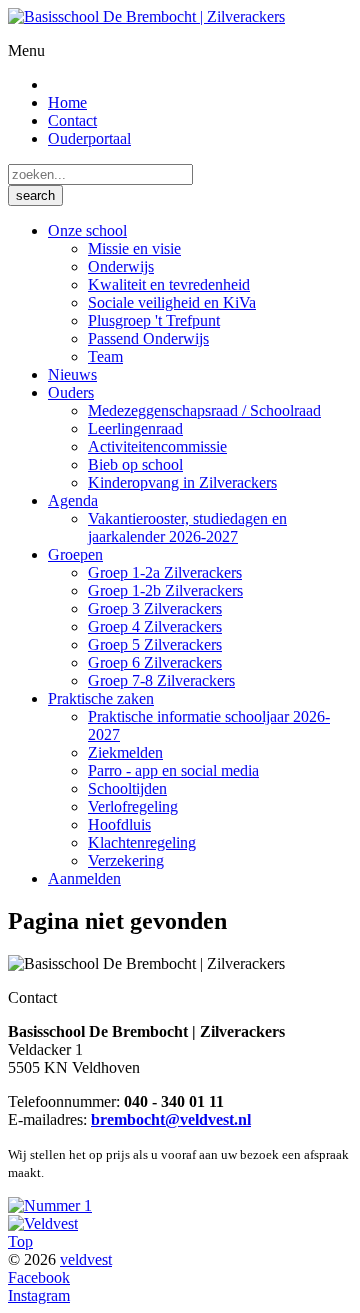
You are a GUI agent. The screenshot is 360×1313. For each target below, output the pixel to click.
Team (105, 356)
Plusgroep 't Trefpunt (154, 320)
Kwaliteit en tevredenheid (169, 284)
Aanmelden (84, 878)
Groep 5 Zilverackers (155, 644)
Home (67, 102)
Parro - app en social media (173, 770)
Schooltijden (127, 788)
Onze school (87, 230)
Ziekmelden (125, 752)
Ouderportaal (89, 138)
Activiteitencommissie (157, 446)
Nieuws (72, 374)
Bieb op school (135, 464)
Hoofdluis (119, 824)
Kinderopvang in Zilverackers (182, 482)
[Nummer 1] (50, 1205)
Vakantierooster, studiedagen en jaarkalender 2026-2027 (187, 527)
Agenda (73, 500)
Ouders (71, 392)
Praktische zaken (101, 698)
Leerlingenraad (135, 428)
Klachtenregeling (142, 842)
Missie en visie (134, 248)
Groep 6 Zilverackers (155, 662)
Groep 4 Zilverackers (155, 626)
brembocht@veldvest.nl (171, 1119)
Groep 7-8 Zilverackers (161, 680)
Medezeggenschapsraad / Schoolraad (204, 410)
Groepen (75, 554)
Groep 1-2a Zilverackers (165, 572)
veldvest (86, 1259)
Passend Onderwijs (148, 338)
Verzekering (126, 860)
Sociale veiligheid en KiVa (172, 302)
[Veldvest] (43, 1223)
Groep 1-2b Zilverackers (165, 590)
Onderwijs (121, 266)
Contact (72, 120)
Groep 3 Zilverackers (155, 608)
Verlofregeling (133, 806)
